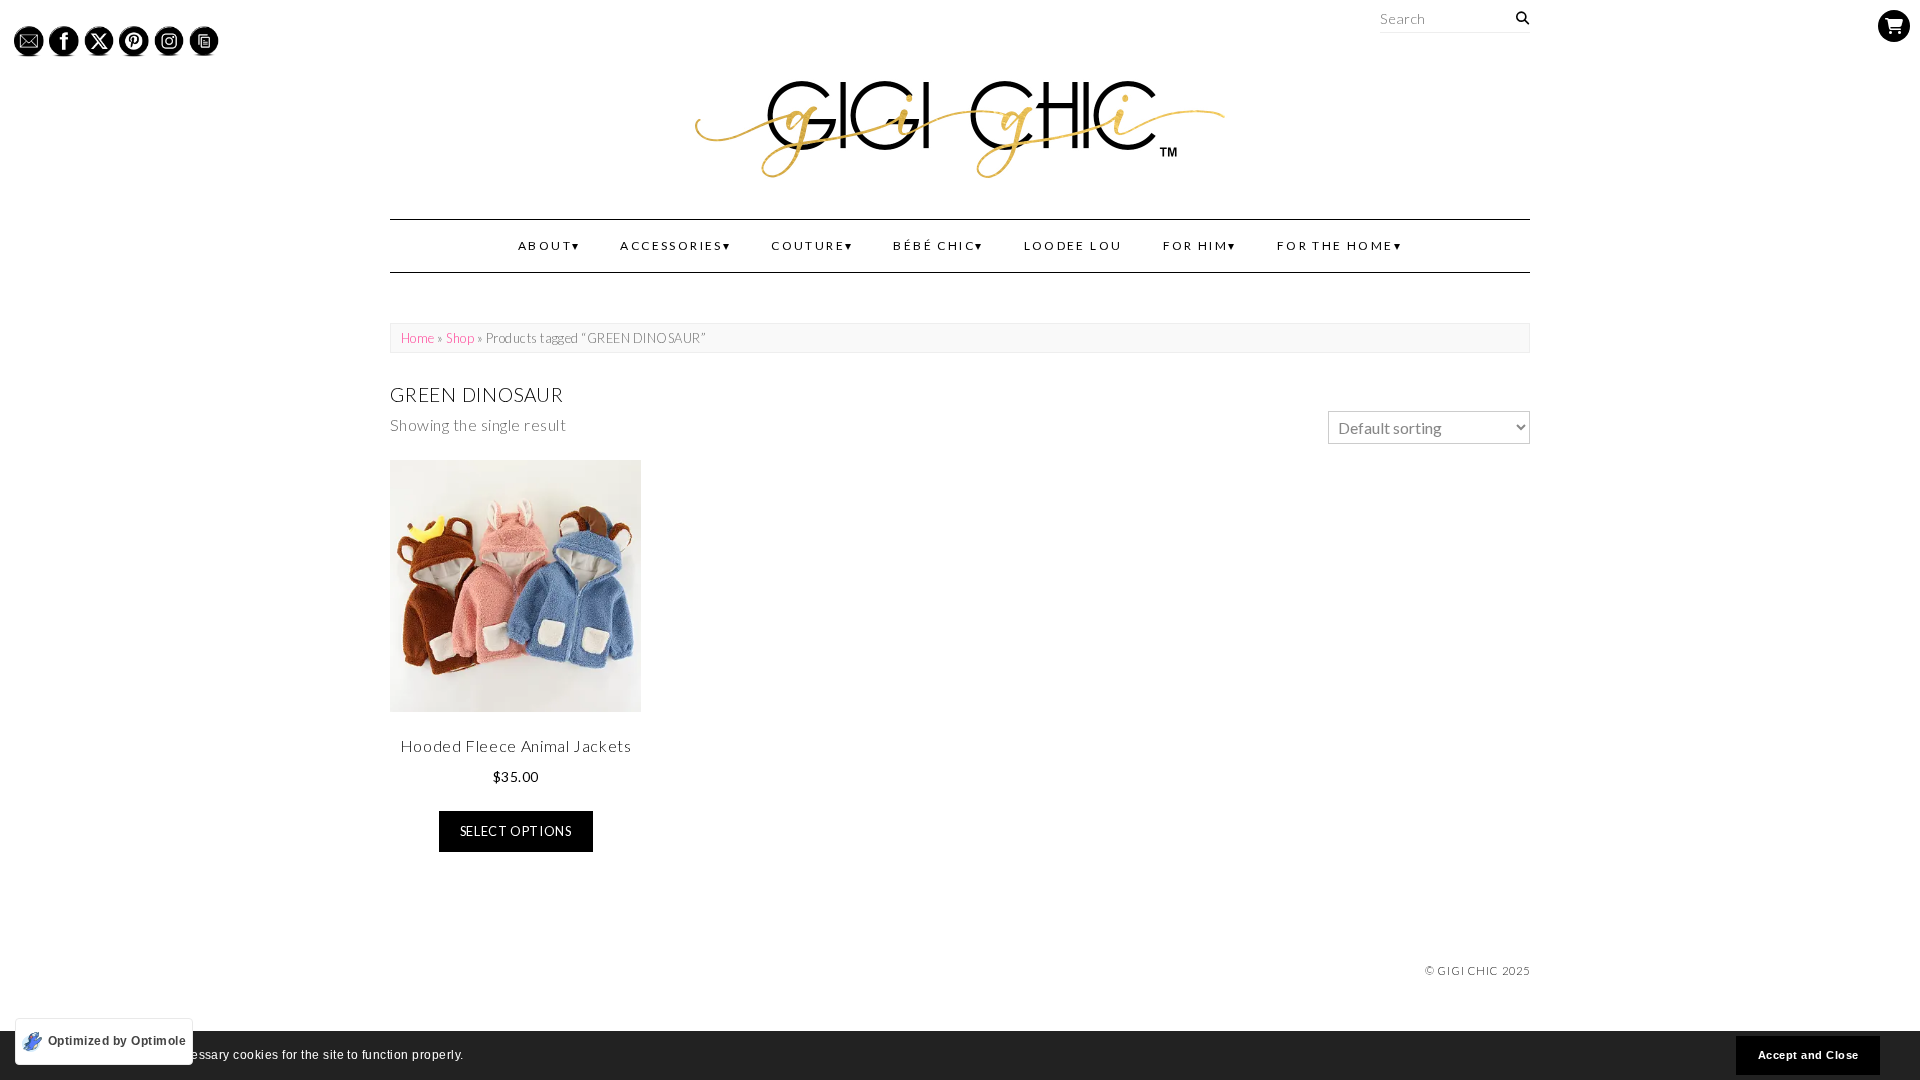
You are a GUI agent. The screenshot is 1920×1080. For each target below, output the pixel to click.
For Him (1196, 245)
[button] (469, 1057)
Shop (460, 338)
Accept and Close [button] (1808, 1055)
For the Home (1335, 245)
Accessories (671, 245)
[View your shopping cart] (1894, 26)
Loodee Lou (1073, 245)
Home (418, 338)
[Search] (1522, 18)
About (545, 245)
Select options (516, 831)
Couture (808, 245)
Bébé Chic (934, 245)
